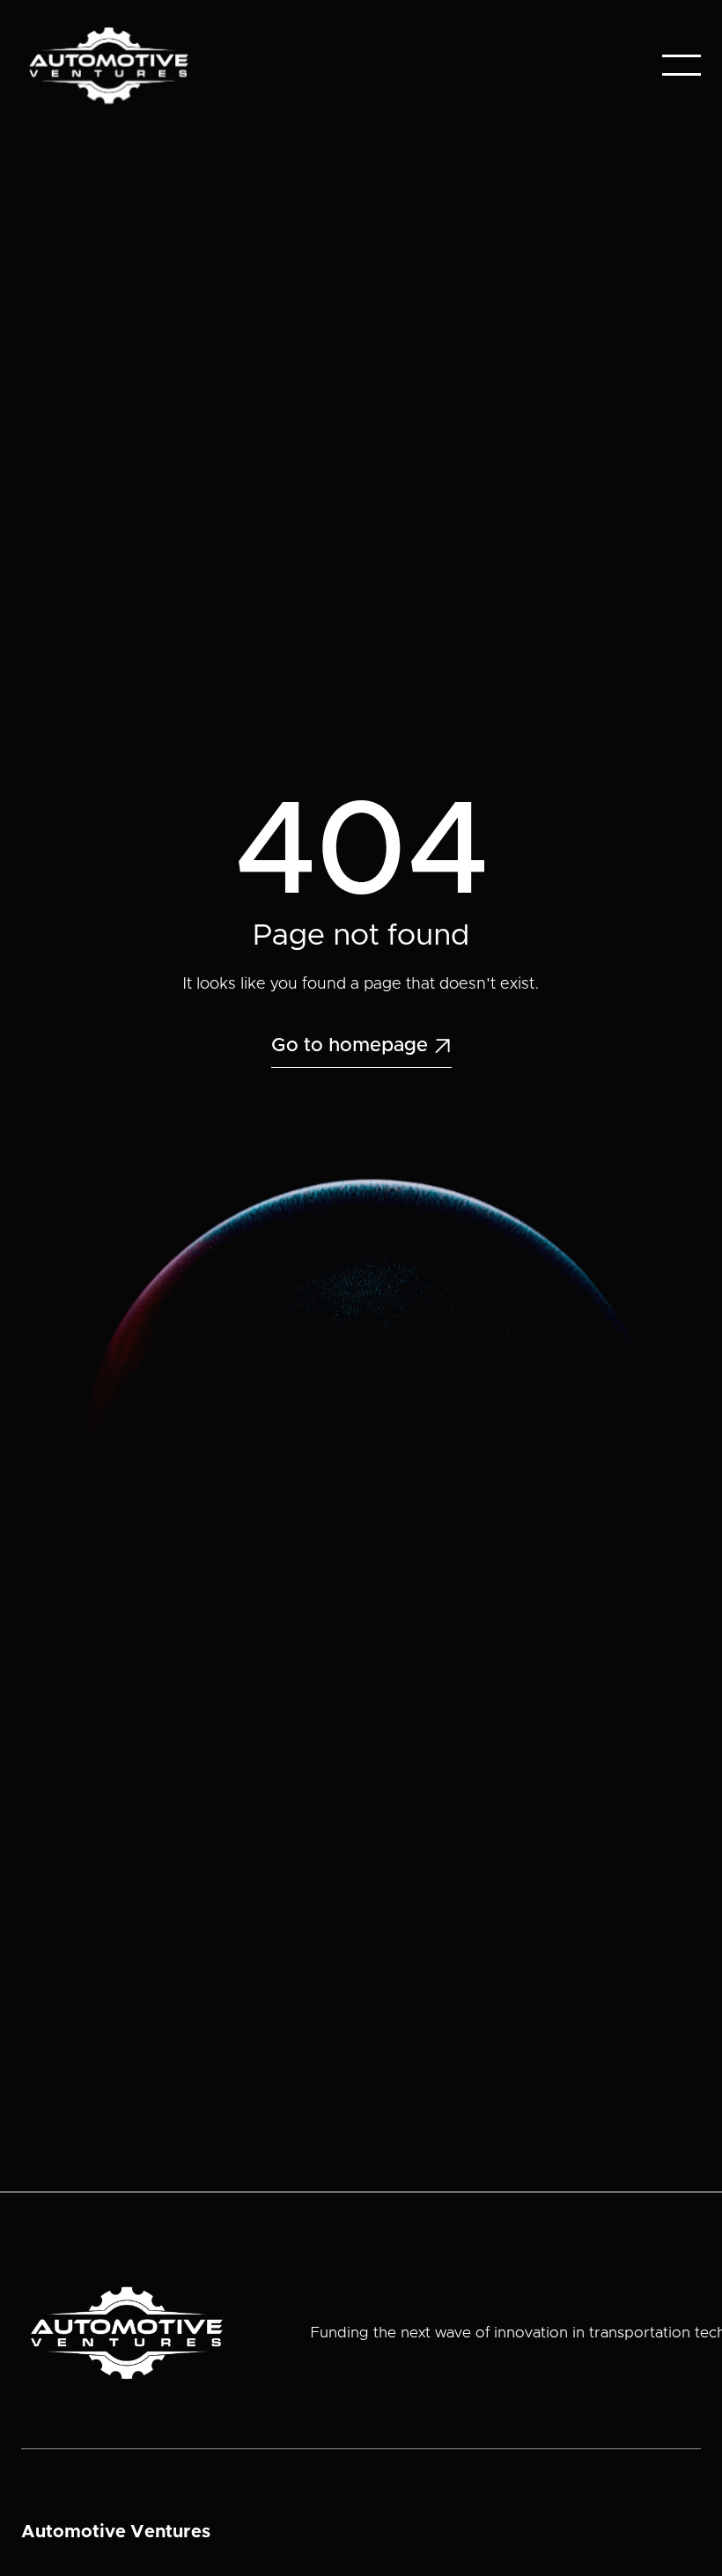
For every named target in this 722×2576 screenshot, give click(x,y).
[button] (681, 65)
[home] (109, 66)
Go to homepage (361, 1046)
